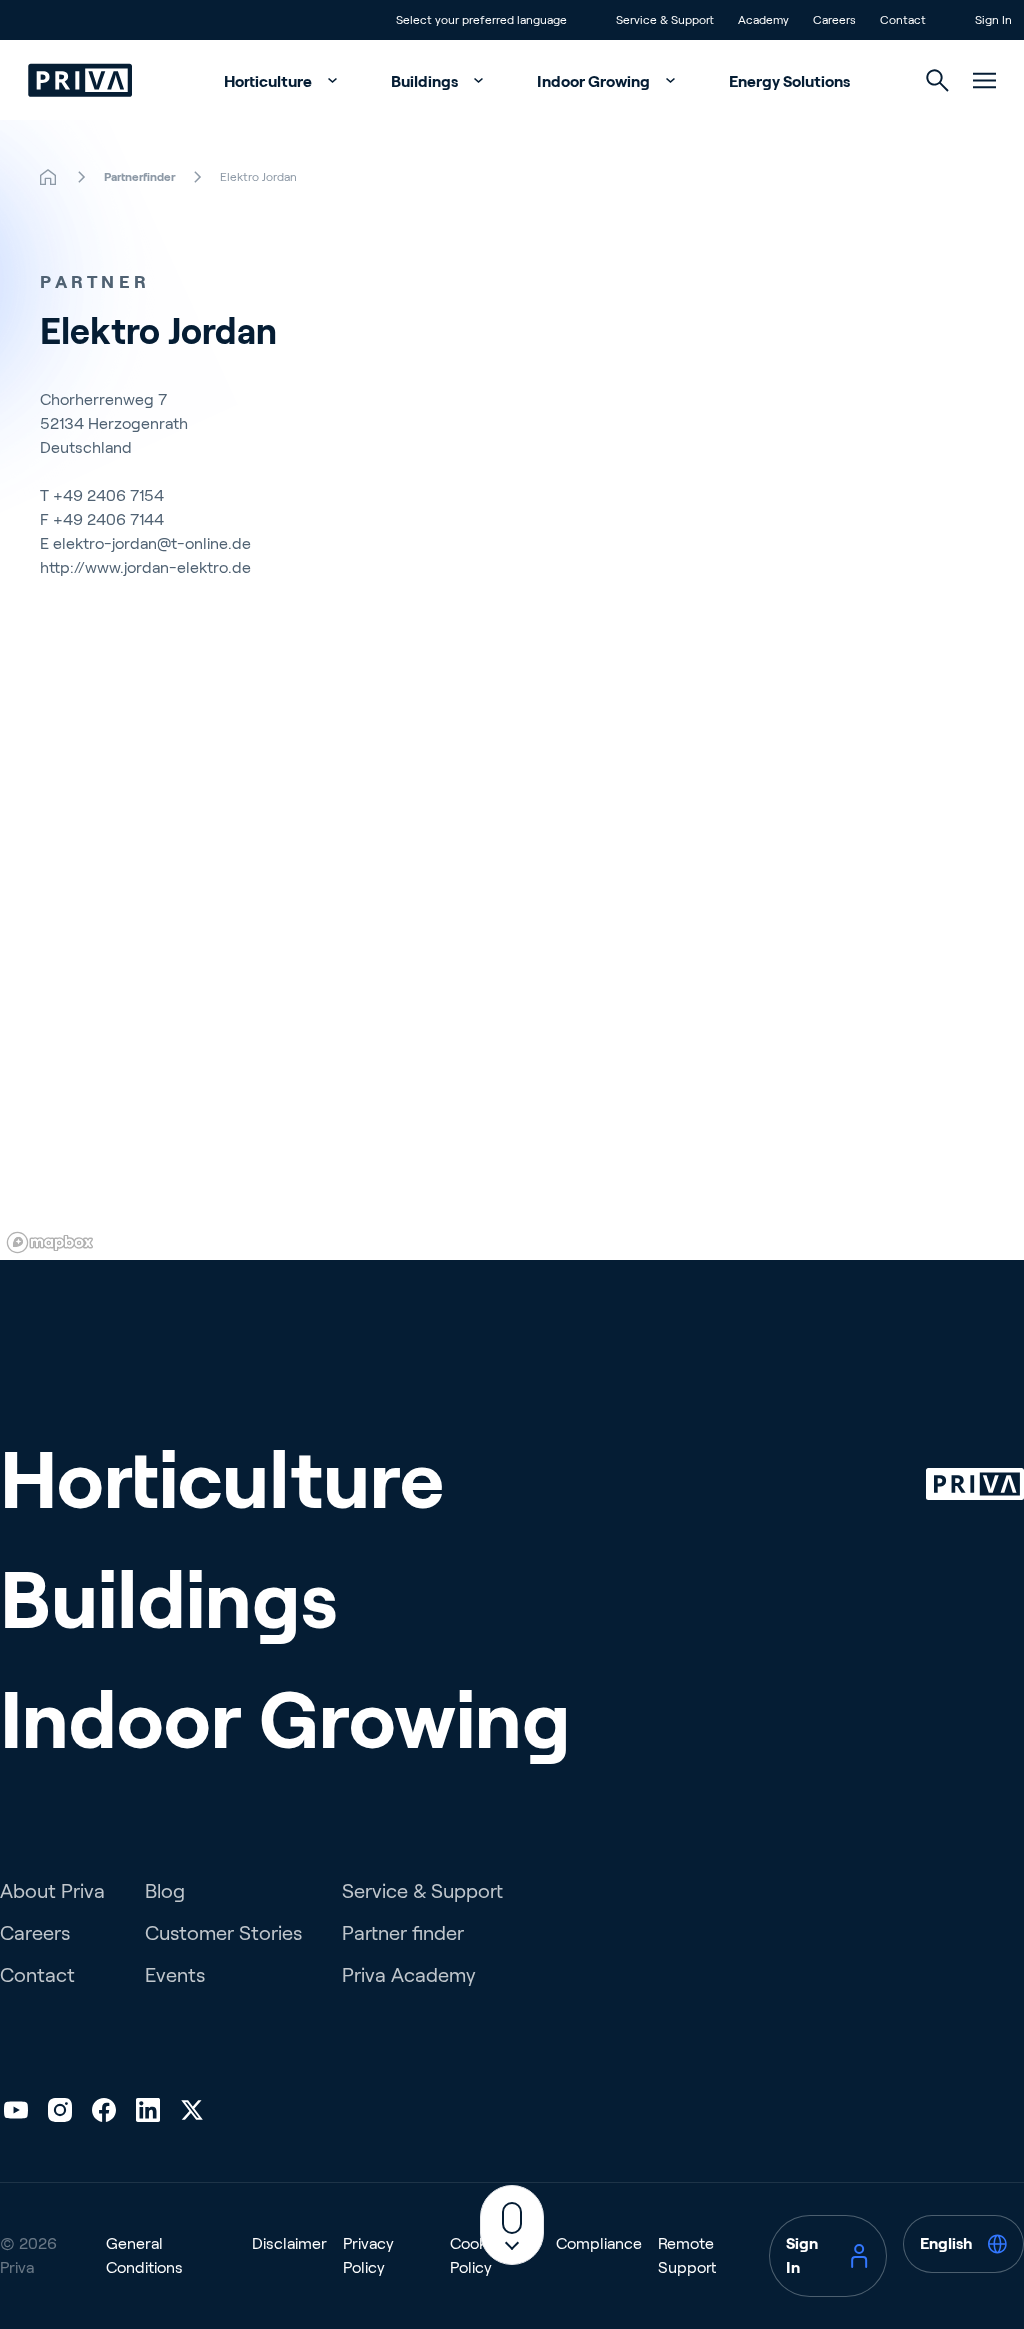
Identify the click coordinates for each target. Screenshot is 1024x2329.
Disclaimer (289, 2243)
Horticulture (269, 81)
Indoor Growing (595, 81)
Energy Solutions (789, 81)
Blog (165, 1891)
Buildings (426, 81)
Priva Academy (409, 1975)
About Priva (52, 1891)
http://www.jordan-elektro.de (145, 567)
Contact (37, 1975)
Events (175, 1975)
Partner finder (403, 1933)
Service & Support (422, 1891)
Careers (35, 1933)
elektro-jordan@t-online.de (152, 543)
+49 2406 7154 (108, 495)
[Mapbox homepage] (50, 1242)
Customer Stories (223, 1933)
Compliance (599, 2243)
